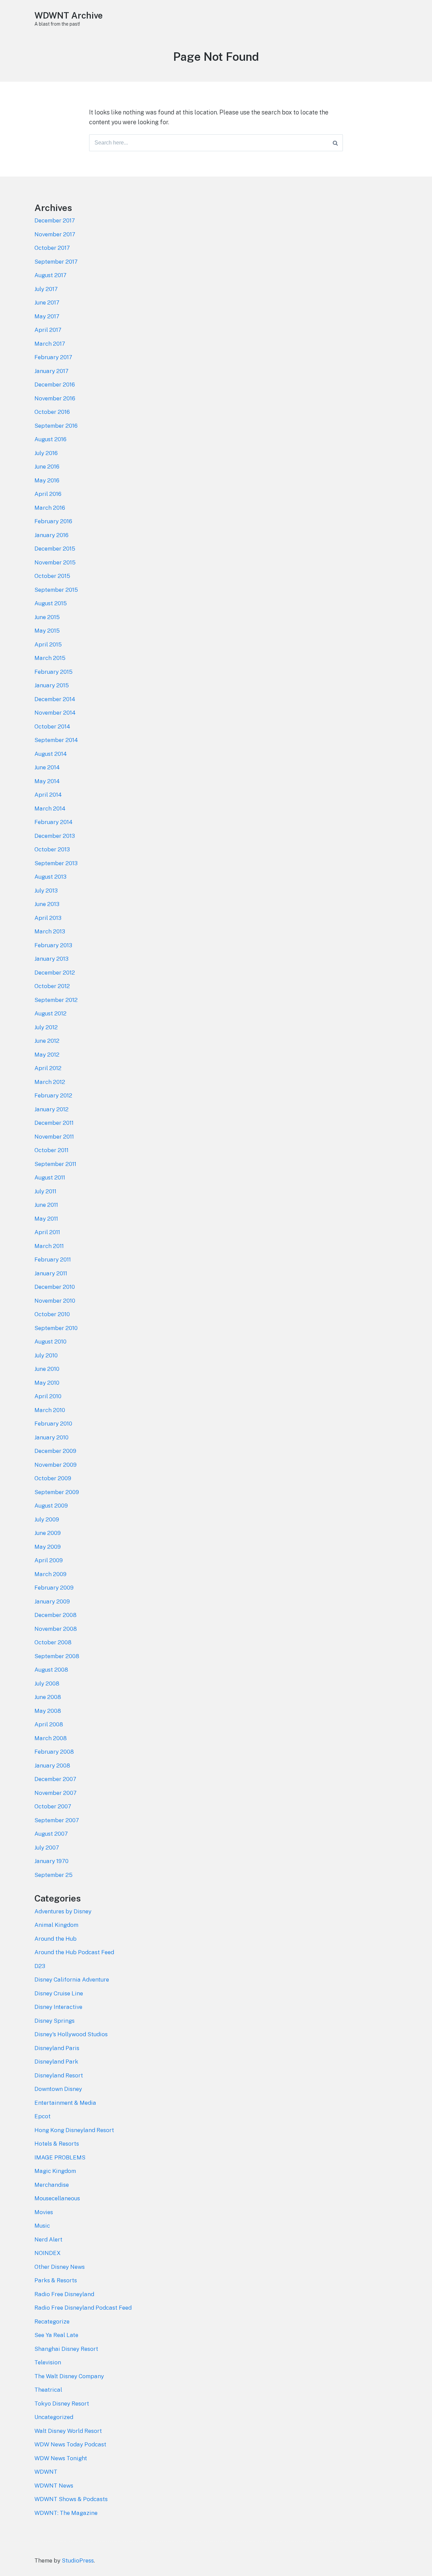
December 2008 (56, 1615)
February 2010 (53, 1424)
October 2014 (52, 726)
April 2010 (48, 1396)
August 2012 (50, 1013)
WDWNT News (54, 2486)
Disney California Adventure (72, 1980)
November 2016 (55, 398)
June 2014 (47, 767)
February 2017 (53, 357)
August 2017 (50, 275)
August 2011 (50, 1177)
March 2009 (50, 1574)
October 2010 (52, 1314)
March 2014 (50, 808)
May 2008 (48, 1711)
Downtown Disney (58, 2089)
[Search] (335, 143)
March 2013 (50, 931)
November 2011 (54, 1137)
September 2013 (56, 863)
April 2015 (48, 644)
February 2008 (54, 1752)
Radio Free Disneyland (64, 2294)
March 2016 (50, 508)
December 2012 (55, 973)
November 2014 (55, 713)
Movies (44, 2212)
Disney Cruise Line (59, 1993)
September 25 (53, 1875)
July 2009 (47, 1519)
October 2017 (52, 248)
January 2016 (51, 535)
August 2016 (50, 439)
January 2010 (51, 1437)
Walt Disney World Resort (68, 2431)
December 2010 (55, 1287)
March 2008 (51, 1738)
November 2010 (55, 1301)
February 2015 (53, 672)
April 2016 (48, 494)
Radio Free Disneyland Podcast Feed (83, 2308)
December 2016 (55, 384)
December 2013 (55, 836)
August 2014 (51, 754)
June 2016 (47, 467)
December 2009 (55, 1451)
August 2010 (50, 1342)
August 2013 (50, 877)
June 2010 (47, 1369)
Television (48, 2362)
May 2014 (47, 781)
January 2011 (51, 1273)
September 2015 (56, 590)
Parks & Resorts (56, 2280)
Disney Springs (55, 2021)
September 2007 (57, 1820)
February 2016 (53, 521)
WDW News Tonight (61, 2458)
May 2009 (48, 1547)
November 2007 (56, 1793)
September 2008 (57, 1656)
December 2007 (55, 1779)
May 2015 (47, 631)
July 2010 (46, 1355)
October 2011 (51, 1150)
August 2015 (51, 603)
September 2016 (56, 426)
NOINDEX (48, 2253)
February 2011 (53, 1259)
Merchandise (52, 2185)
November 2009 (56, 1465)
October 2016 (52, 412)
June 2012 (47, 1041)
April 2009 (49, 1560)
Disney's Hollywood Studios (71, 2034)
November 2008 (56, 1629)
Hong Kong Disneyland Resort (74, 2130)
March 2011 (49, 1246)
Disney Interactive (58, 2007)
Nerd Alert (48, 2239)
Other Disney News (60, 2267)
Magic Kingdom (55, 2171)
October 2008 (53, 1642)
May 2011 (46, 1219)
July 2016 (46, 453)
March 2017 (50, 344)
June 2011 (46, 1205)
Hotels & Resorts (57, 2144)
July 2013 (46, 891)
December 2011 (54, 1123)
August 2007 (51, 1834)
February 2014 (53, 822)
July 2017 (46, 289)
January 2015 (52, 685)
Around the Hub (56, 1939)
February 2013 (53, 945)
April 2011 (47, 1232)
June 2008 (48, 1697)
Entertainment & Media (65, 2103)
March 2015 (50, 658)
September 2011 (55, 1164)
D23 (40, 1966)
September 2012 (56, 1000)
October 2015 (52, 576)
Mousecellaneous (57, 2198)
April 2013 (48, 918)
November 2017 (55, 234)
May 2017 (47, 316)
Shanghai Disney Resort (66, 2349)
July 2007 (47, 1848)
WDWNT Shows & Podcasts (71, 2499)
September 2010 (56, 1328)
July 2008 (47, 1683)
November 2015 (55, 562)
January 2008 (52, 1765)
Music (42, 2226)
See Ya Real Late (56, 2335)
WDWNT (46, 2472)
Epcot (43, 2116)
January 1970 (51, 1861)
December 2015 (55, 549)
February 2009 (54, 1588)
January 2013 (51, 959)
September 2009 (57, 1492)
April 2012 (48, 1068)
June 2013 (47, 904)
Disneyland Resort (59, 2075)
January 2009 (52, 1601)
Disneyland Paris (57, 2048)
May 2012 (47, 1055)
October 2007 (53, 1806)
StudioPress (78, 2560)
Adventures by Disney (63, 1911)
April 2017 (48, 330)
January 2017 (51, 371)
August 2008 (51, 1670)
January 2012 (51, 1109)
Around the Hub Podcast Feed (74, 1952)
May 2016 (47, 480)
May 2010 (47, 1383)
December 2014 (55, 699)
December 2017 (55, 220)
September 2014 (56, 740)
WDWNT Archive (69, 15)
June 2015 (47, 617)
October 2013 (52, 849)
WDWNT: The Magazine (66, 2513)
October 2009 (53, 1478)
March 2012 (50, 1082)
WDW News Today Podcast (70, 2444)
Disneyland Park (56, 2062)
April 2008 (49, 1724)
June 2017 (47, 302)
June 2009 (48, 1533)
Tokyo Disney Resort (62, 2404)
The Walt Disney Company (69, 2376)
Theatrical (48, 2390)
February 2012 (53, 1095)
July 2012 (46, 1027)
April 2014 (48, 795)
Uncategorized (54, 2417)
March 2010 (50, 1410)
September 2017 (56, 262)
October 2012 (52, 986)
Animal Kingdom (56, 1925)
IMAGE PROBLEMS (60, 2157)
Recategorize (52, 2321)
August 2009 (51, 1506)
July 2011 (45, 1191)
